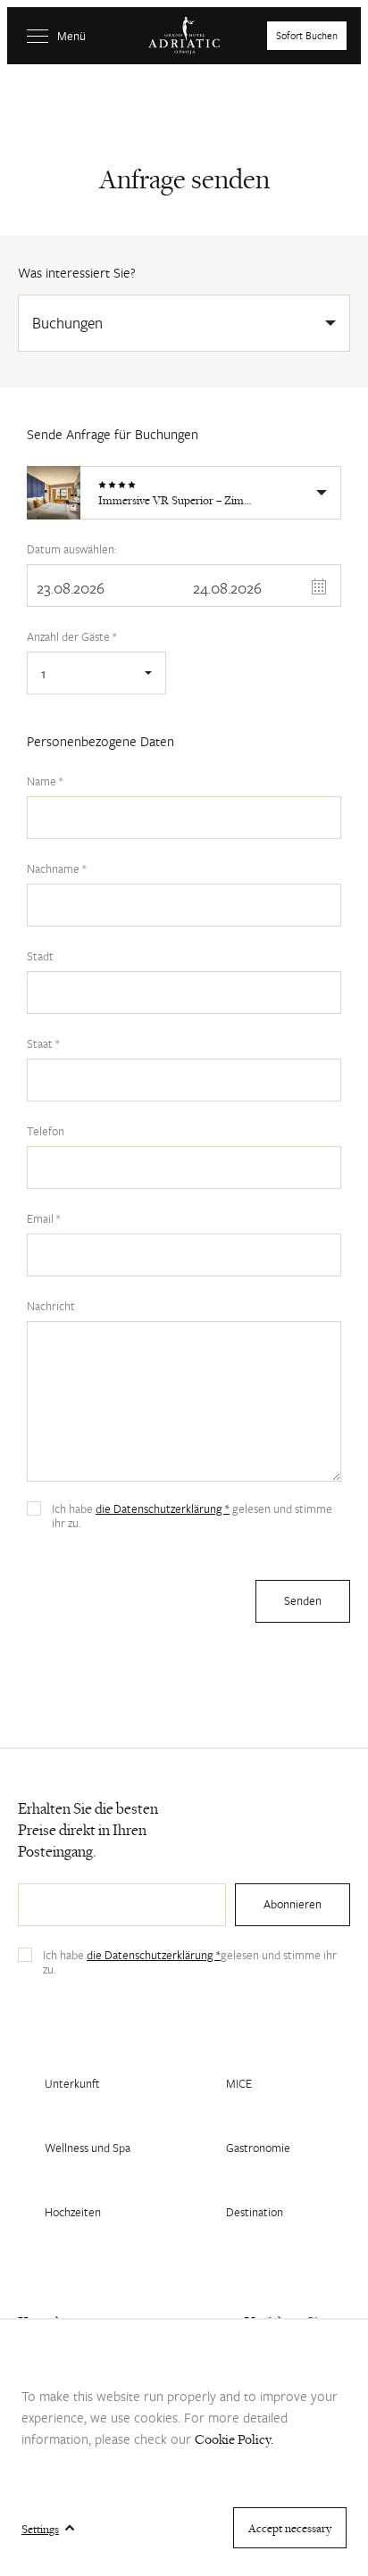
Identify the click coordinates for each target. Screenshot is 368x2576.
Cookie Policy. (234, 2439)
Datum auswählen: (72, 549)
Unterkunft (72, 2083)
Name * (45, 781)
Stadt (40, 956)
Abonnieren (293, 1904)
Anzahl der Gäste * (72, 636)
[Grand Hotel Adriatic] (184, 36)
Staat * (43, 1043)
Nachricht (51, 1306)
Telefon (46, 1131)
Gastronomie (258, 2148)
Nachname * (57, 868)
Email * (44, 1218)
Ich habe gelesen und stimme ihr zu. (192, 1516)
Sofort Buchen (307, 35)
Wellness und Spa (88, 2148)
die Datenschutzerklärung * (163, 1508)
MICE (239, 2083)
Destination (255, 2212)
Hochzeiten (73, 2212)
